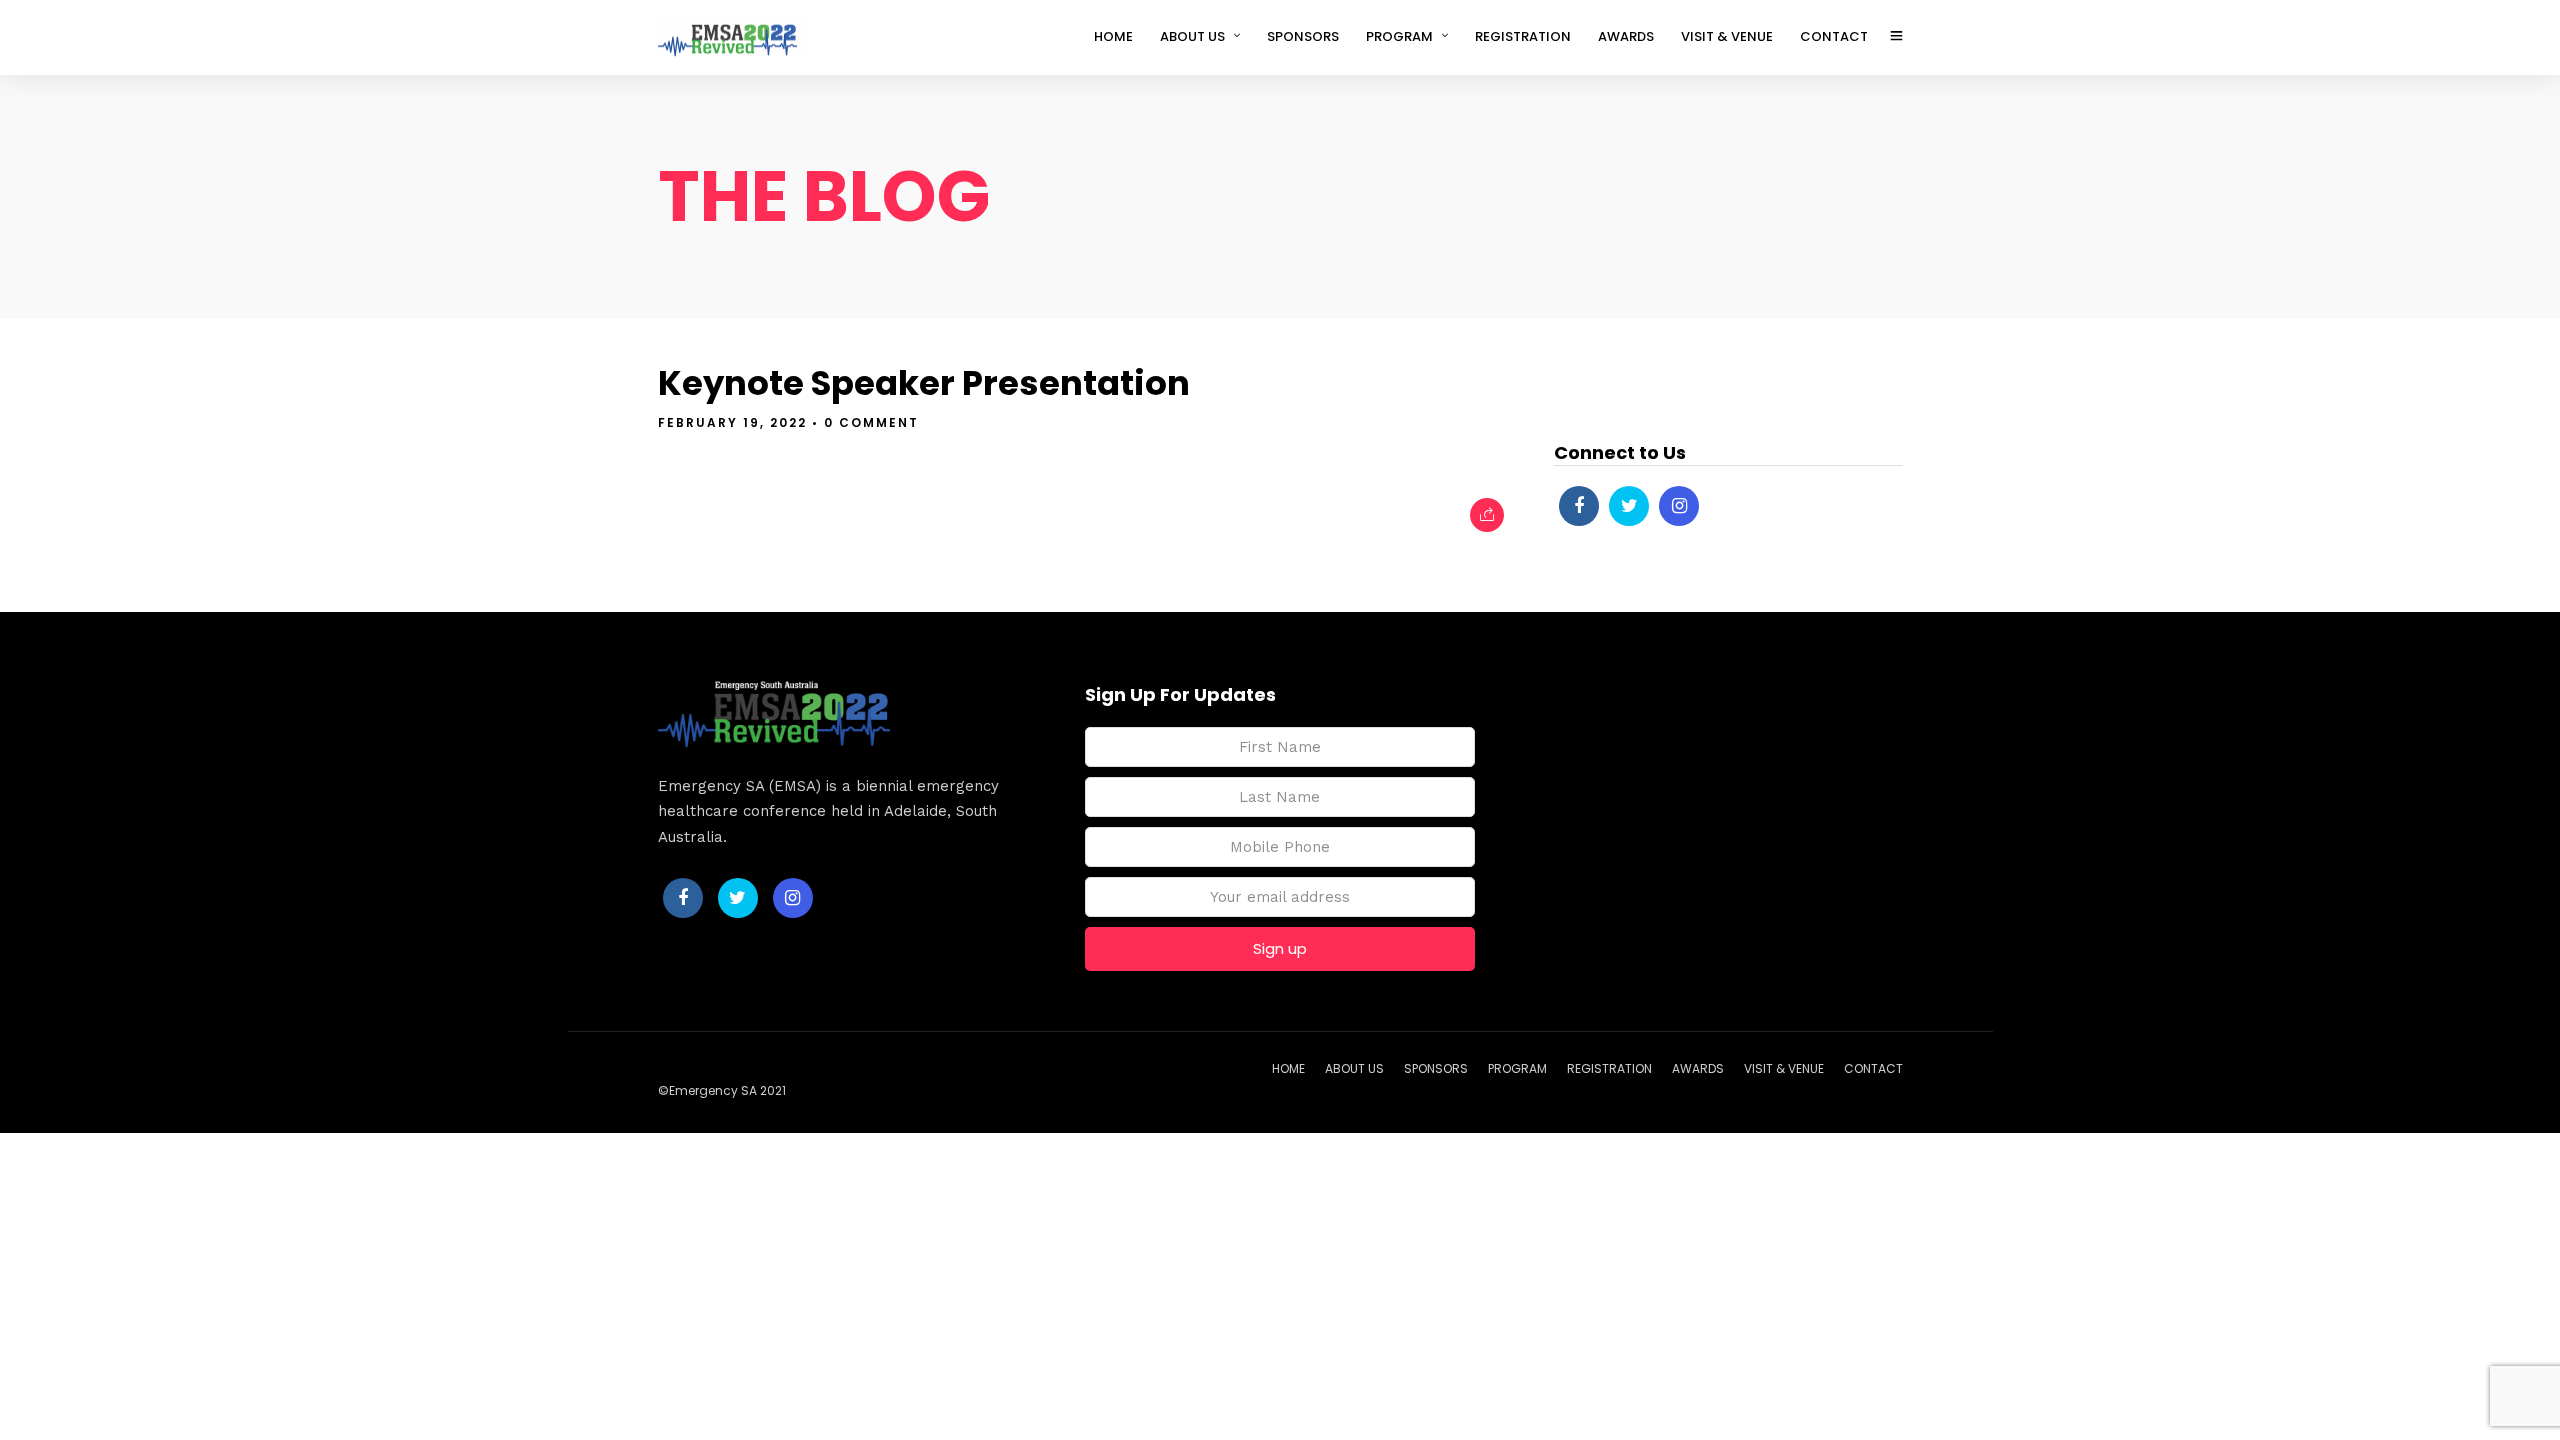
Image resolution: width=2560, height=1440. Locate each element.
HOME (1113, 36)
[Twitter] (1629, 506)
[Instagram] (1679, 506)
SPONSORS (1303, 36)
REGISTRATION (1523, 36)
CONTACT (1834, 36)
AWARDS (1626, 36)
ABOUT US (1192, 36)
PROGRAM (1399, 36)
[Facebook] (1579, 506)
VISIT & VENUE (1727, 36)
